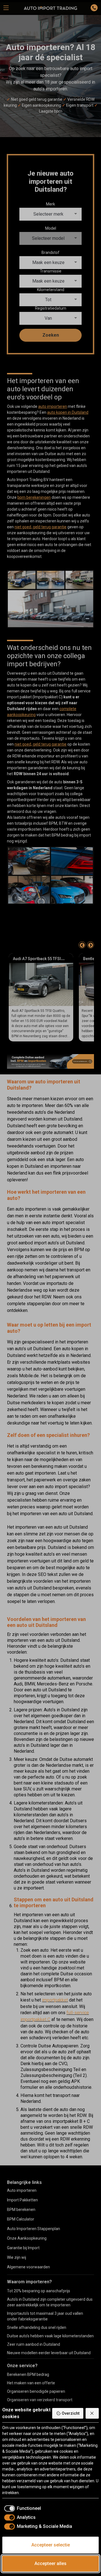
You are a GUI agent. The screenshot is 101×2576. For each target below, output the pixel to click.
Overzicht (71, 2413)
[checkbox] (22, 2508)
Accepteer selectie (51, 2545)
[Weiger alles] (92, 2413)
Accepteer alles (50, 2563)
